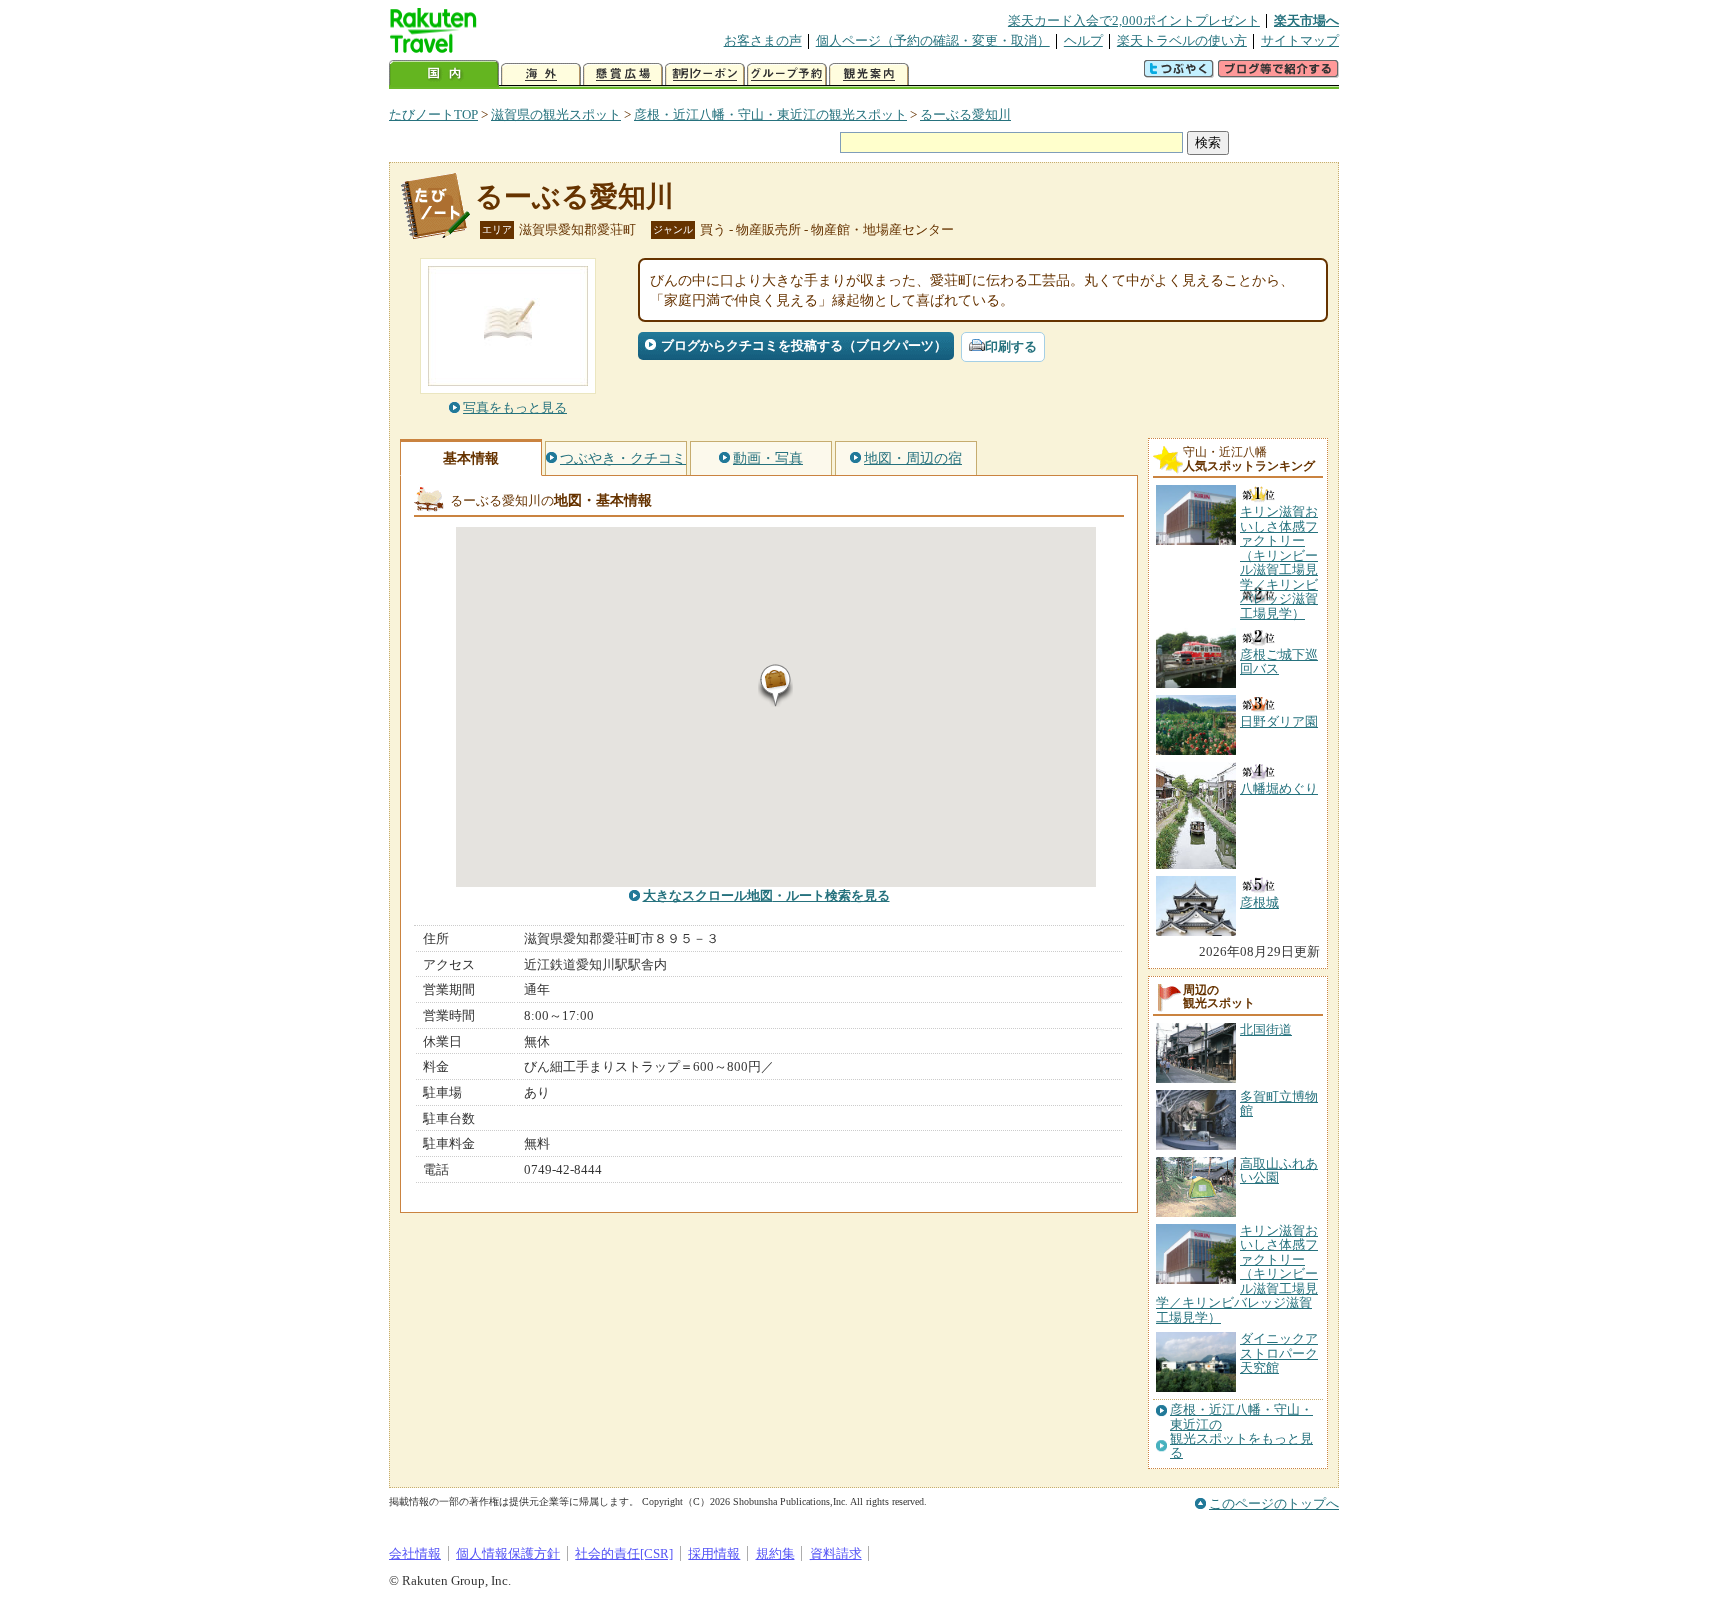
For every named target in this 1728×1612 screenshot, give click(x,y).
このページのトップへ (1274, 1503)
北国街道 (1266, 1029)
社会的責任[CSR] (624, 1553)
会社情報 (415, 1553)
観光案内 (869, 74)
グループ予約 (787, 74)
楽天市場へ (1306, 20)
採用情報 (714, 1553)
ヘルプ (1083, 40)
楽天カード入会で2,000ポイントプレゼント (1134, 20)
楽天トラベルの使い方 (1182, 40)
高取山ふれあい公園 (1279, 1170)
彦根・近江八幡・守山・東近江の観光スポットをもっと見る (1241, 1431)
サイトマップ (1300, 40)
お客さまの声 (763, 40)
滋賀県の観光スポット (556, 114)
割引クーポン (705, 74)
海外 (541, 74)
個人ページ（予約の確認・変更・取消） (933, 40)
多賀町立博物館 (1279, 1103)
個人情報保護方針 (508, 1553)
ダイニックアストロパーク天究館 (1279, 1353)
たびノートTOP (433, 114)
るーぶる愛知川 (965, 114)
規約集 (775, 1553)
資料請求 (836, 1553)
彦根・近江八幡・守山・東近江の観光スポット (770, 114)
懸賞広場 (623, 74)
